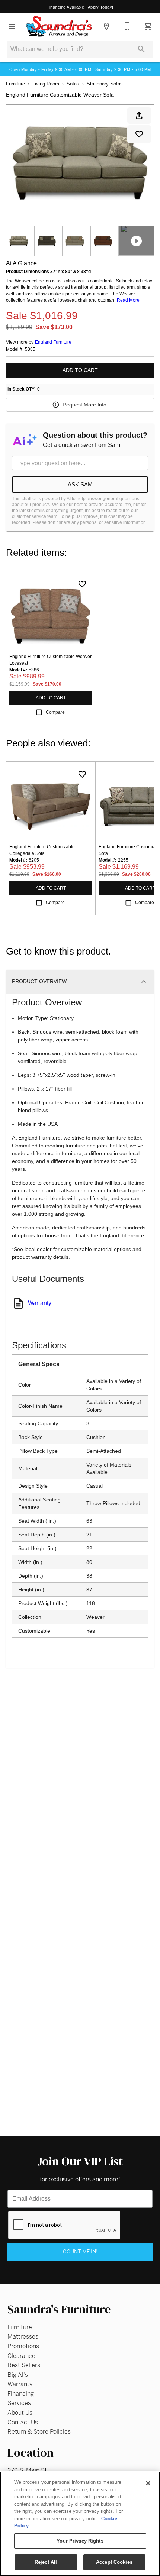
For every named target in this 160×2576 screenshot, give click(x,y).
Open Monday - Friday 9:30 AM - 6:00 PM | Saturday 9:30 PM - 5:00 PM (80, 69)
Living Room (46, 84)
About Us (20, 2413)
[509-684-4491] (127, 26)
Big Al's (18, 2375)
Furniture (15, 84)
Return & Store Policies (39, 2432)
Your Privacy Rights (80, 2541)
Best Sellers (24, 2365)
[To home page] (59, 26)
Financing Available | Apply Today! (80, 7)
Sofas (73, 84)
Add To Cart (80, 370)
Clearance (21, 2356)
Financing (21, 2394)
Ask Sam (80, 484)
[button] (12, 26)
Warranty (40, 1303)
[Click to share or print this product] (139, 116)
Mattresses (23, 2337)
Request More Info (84, 405)
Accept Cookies (114, 2562)
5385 (30, 349)
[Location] (106, 26)
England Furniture (53, 342)
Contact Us (23, 2422)
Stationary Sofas (105, 84)
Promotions (23, 2346)
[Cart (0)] (148, 26)
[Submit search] (141, 49)
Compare (55, 712)
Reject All (46, 2562)
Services (19, 2403)
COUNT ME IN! (80, 2252)
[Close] (148, 2483)
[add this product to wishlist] (139, 134)
